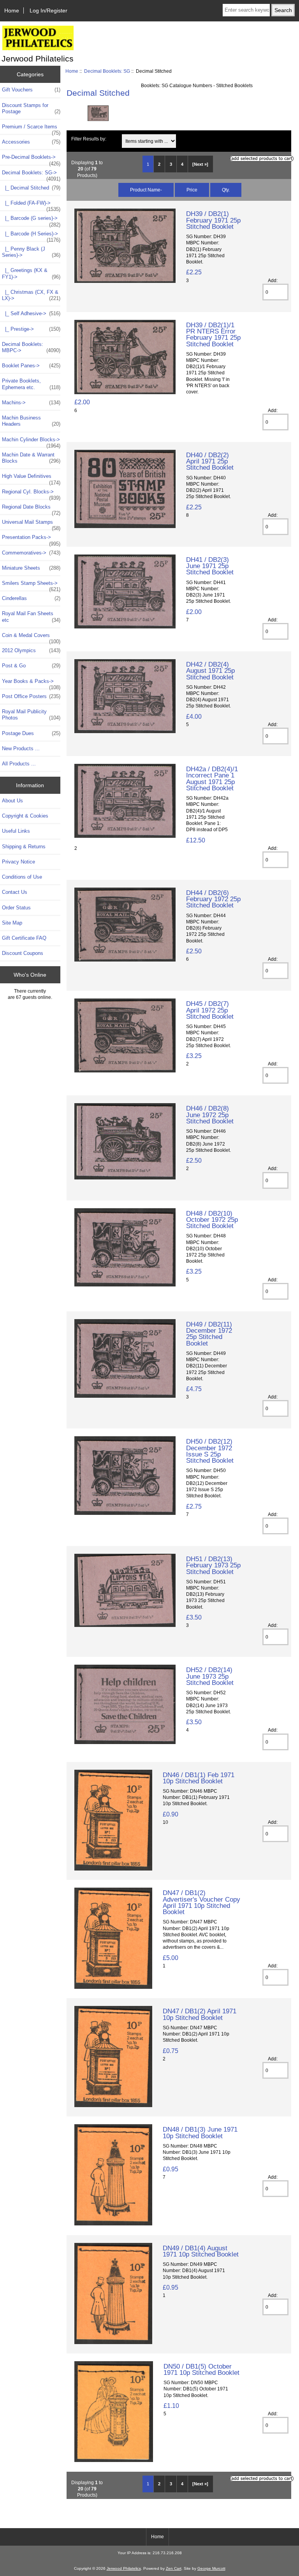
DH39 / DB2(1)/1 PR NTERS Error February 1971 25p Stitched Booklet (213, 334)
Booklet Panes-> (31, 366)
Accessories (31, 142)
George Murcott (211, 2568)
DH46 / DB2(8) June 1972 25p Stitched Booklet (210, 1114)
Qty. (226, 190)
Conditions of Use (22, 877)
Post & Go (31, 666)
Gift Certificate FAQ (24, 938)
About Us (12, 801)
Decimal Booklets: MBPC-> (31, 347)
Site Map (12, 923)
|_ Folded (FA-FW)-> (31, 205)
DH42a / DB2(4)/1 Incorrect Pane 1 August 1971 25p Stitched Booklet (212, 778)
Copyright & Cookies (25, 816)
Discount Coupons (23, 953)
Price (192, 190)
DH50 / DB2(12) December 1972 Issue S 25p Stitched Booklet (210, 1451)
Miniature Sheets (31, 568)
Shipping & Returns (24, 847)
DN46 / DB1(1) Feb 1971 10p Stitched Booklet (199, 1778)
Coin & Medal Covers (31, 637)
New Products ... (21, 748)
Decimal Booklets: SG (107, 71)
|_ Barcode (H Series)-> (31, 236)
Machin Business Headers (31, 421)
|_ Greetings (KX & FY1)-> (31, 273)
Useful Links (16, 831)
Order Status (16, 908)
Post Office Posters (31, 696)
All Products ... (19, 764)
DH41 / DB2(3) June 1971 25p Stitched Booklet (210, 566)
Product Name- (146, 190)
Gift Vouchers (31, 90)
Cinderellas (31, 598)
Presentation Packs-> (31, 539)
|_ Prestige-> (31, 329)
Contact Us (15, 892)
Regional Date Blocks (31, 509)
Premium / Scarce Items (31, 129)
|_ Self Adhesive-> (31, 313)
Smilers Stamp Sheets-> (31, 585)
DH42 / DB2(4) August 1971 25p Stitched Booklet (210, 670)
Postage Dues (31, 733)
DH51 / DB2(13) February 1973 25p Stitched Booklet (213, 1565)
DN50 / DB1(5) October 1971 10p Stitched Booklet (201, 2369)
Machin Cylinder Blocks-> (31, 442)
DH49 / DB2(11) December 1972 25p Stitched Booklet (209, 1334)
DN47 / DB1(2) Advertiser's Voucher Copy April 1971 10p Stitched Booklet (201, 1902)
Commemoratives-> (31, 553)
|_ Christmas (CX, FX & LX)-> (31, 295)
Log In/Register (48, 11)
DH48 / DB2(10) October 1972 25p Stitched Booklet (212, 1220)
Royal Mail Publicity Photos (31, 715)
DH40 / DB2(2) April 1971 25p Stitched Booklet (210, 461)
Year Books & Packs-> (31, 683)
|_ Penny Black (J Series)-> (31, 252)
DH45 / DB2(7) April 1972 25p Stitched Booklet (210, 1010)
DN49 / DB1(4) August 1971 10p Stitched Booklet (201, 2251)
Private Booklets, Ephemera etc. (31, 384)
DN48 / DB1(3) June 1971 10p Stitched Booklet (200, 2132)
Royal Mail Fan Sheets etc (31, 617)
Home (12, 11)
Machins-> (31, 403)
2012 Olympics (31, 650)
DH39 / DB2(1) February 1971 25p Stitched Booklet (213, 220)
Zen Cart (174, 2568)
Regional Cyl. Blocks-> (31, 494)
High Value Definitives (31, 478)
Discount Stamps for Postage (31, 108)
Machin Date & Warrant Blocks (31, 458)
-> (31, 175)
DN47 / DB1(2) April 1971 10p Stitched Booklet (200, 2014)
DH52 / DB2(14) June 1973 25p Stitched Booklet (210, 1676)
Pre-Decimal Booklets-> (31, 159)
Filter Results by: (89, 139)
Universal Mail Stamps (31, 524)
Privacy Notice (18, 862)
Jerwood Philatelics (124, 2568)
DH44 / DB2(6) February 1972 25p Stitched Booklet (213, 899)
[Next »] (200, 164)
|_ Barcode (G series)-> (31, 220)
